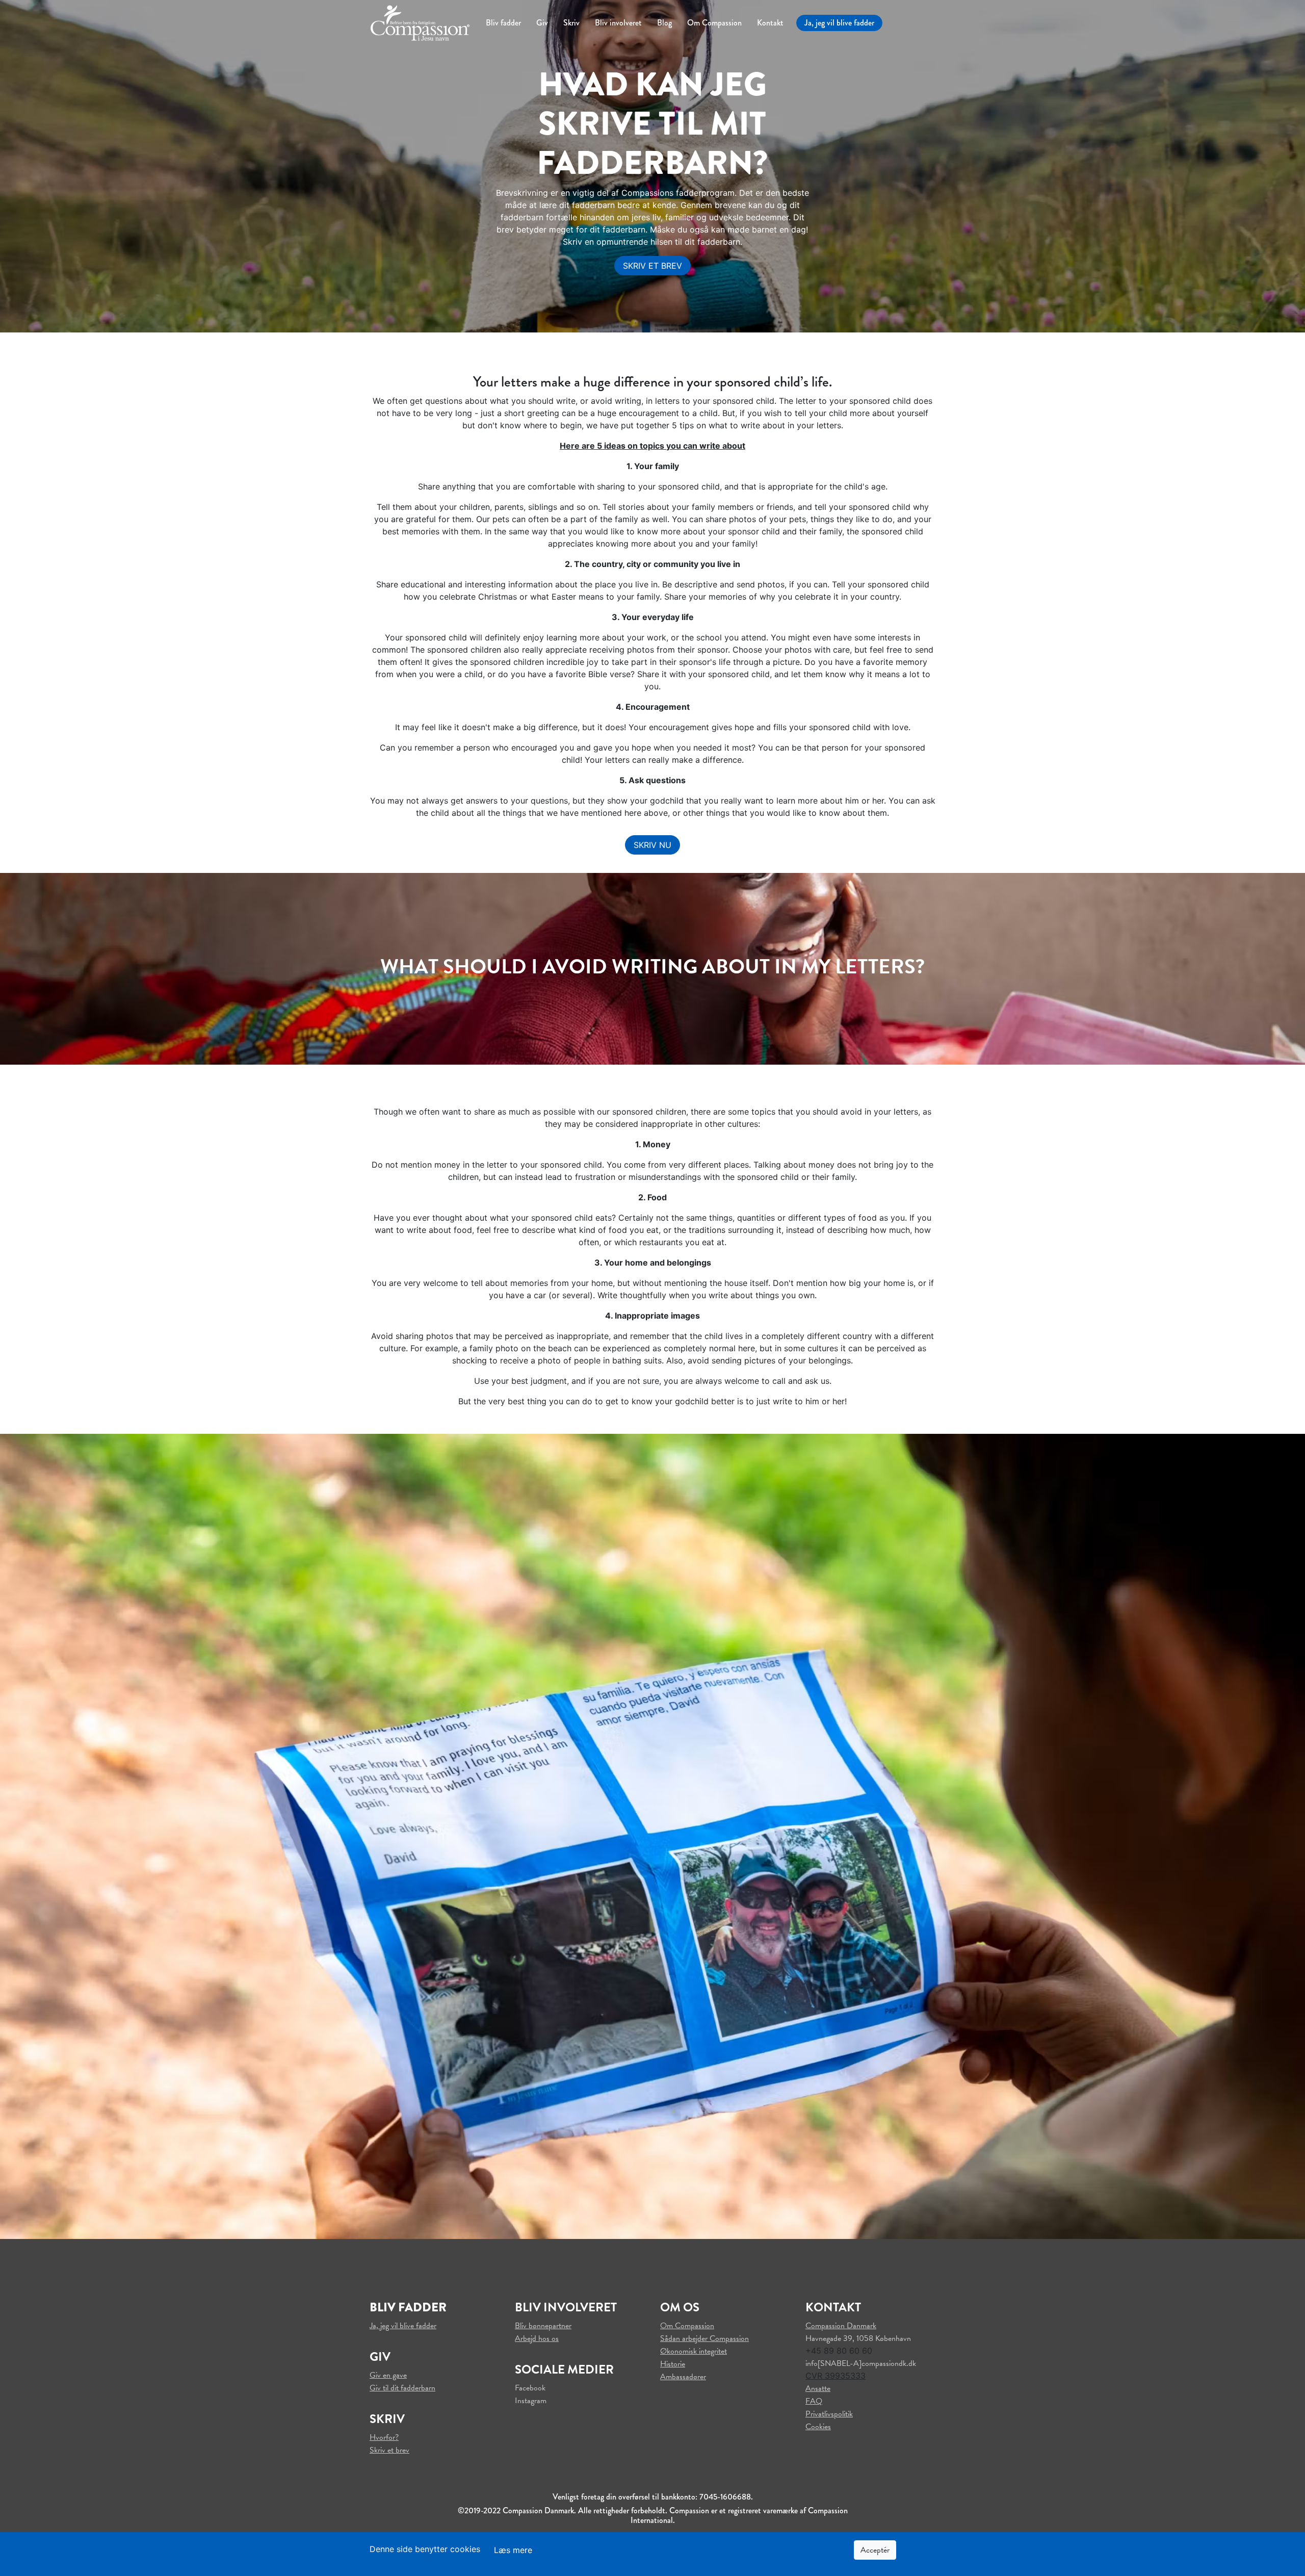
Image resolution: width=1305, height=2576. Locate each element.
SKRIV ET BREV (652, 266)
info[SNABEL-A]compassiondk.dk (861, 2363)
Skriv (571, 23)
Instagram (531, 2401)
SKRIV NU (652, 845)
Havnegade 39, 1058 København (858, 2338)
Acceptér (875, 2550)
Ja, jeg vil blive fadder (839, 23)
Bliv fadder (503, 23)
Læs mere (513, 2550)
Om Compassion (714, 23)
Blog (664, 23)
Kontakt (770, 23)
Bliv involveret (618, 23)
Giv (542, 23)
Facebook (530, 2388)
